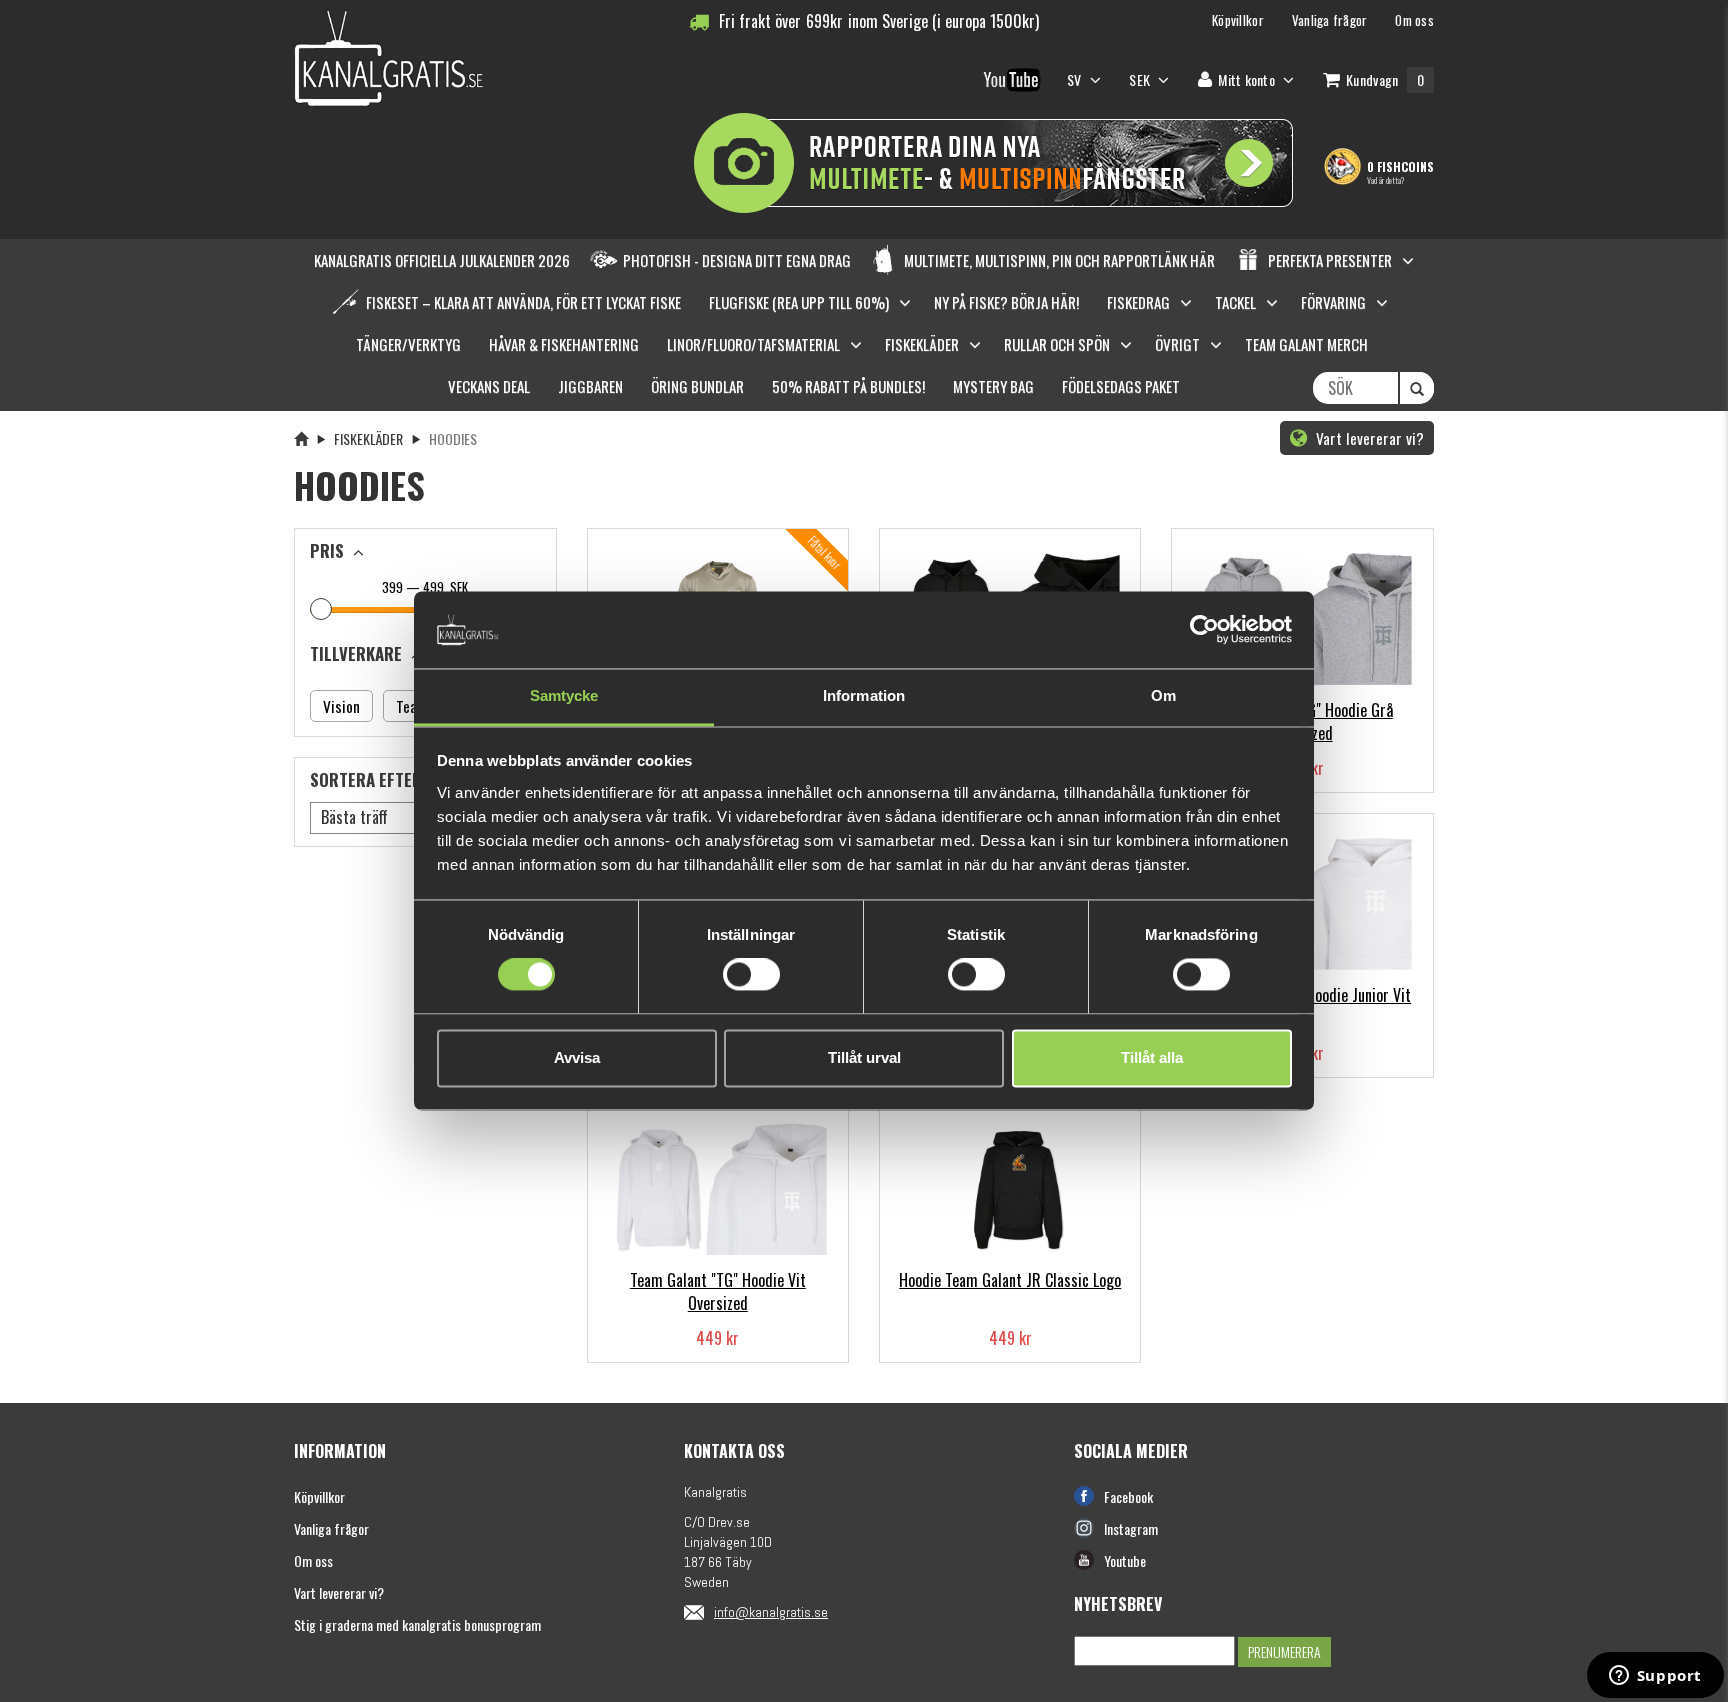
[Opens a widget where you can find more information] (1655, 1677)
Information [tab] (864, 695)
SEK (457, 587)
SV (1076, 79)
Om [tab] (1163, 695)
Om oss (313, 1560)
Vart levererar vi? (1368, 438)
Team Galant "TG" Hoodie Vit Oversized (718, 1291)
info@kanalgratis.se (771, 1612)
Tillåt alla (1152, 1057)
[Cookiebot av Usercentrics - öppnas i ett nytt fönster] (1204, 630)
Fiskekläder (368, 438)
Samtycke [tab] (564, 695)
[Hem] (301, 438)
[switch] (751, 975)
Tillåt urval (864, 1057)
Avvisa (577, 1057)
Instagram (1131, 1528)
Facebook (1128, 1496)
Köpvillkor (319, 1496)
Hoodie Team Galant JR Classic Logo (1010, 1280)
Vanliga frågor (331, 1528)
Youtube (1125, 1560)
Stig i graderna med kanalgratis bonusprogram (417, 1624)
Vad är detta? (1385, 180)
